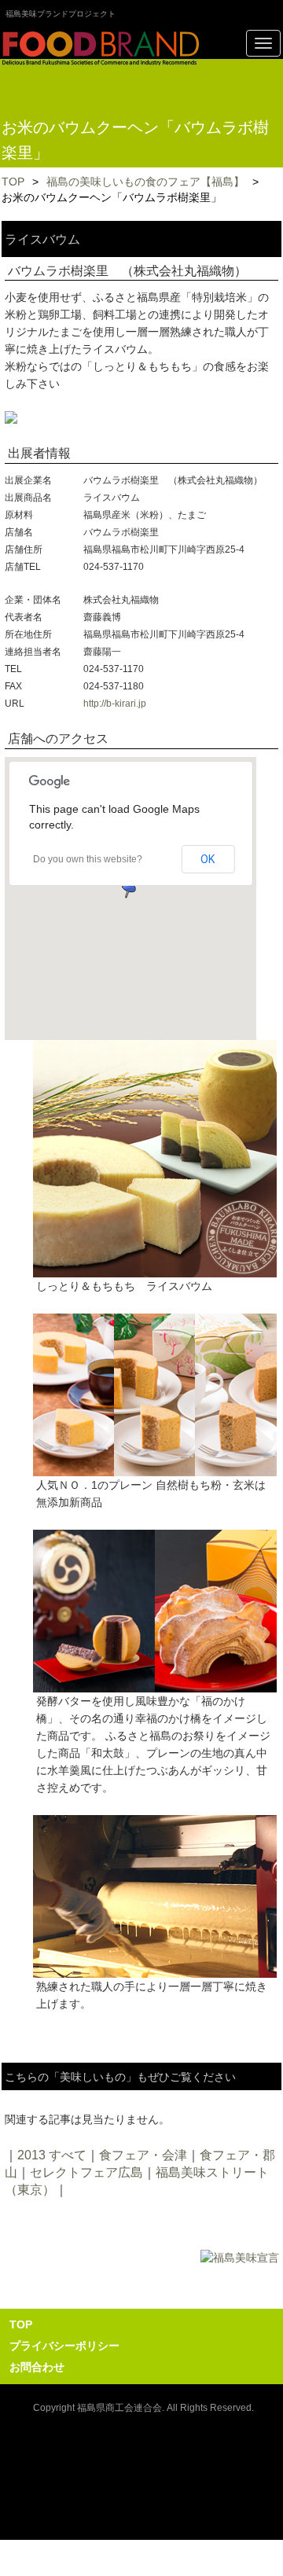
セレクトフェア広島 (86, 2172)
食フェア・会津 (143, 2155)
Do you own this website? (88, 859)
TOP (13, 182)
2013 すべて (52, 2155)
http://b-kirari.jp (115, 704)
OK (208, 859)
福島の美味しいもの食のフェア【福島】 (145, 182)
